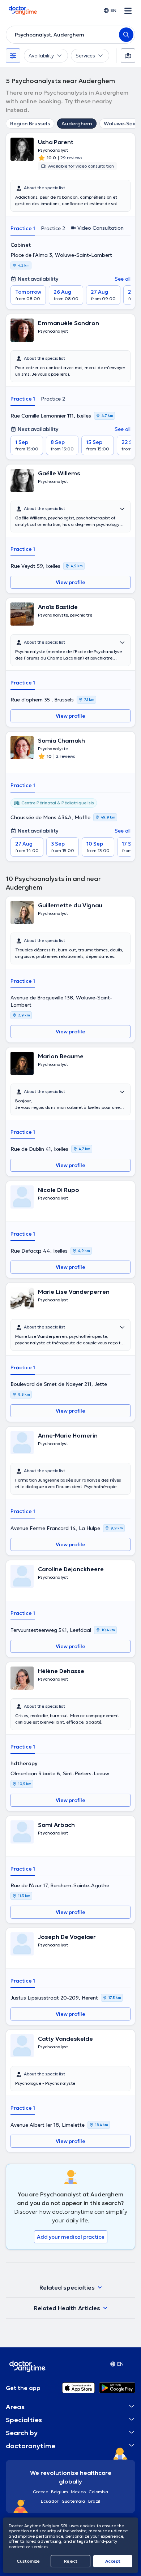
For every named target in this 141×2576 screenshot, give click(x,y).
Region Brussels (30, 124)
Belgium (59, 2492)
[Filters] (13, 56)
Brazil (94, 2501)
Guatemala (73, 2501)
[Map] (128, 56)
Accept (113, 2561)
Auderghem (77, 124)
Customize (28, 2561)
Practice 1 (23, 228)
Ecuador (50, 2501)
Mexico (78, 2492)
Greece (40, 2492)
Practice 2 (53, 228)
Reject (71, 2561)
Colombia (99, 2492)
